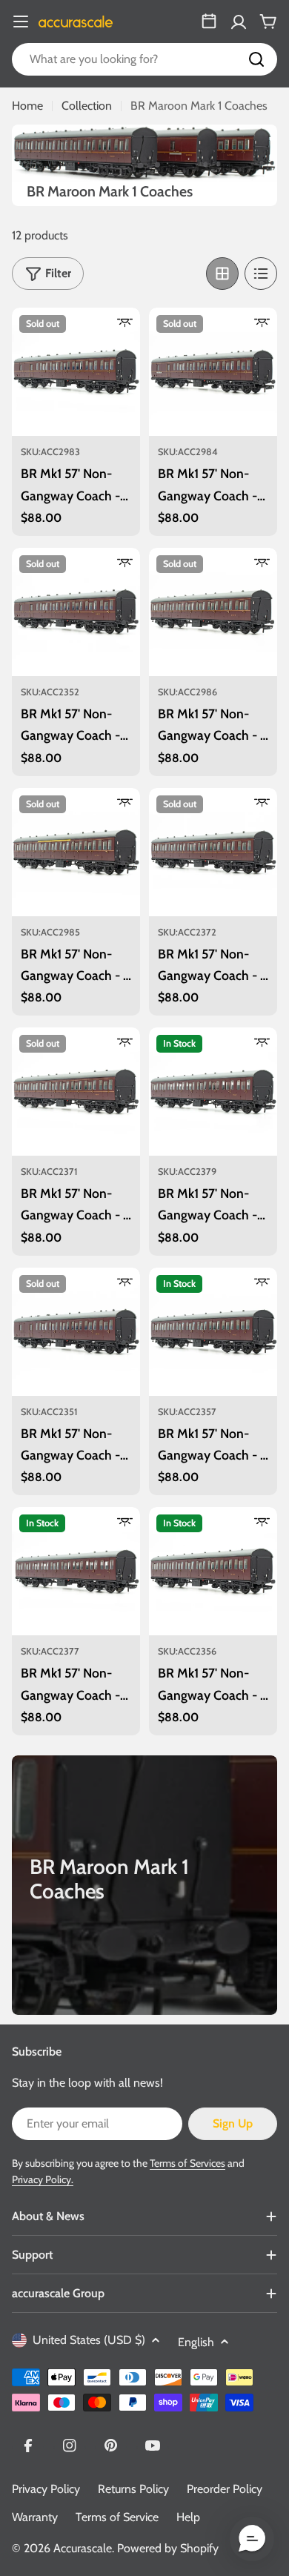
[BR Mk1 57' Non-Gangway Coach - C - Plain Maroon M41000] (213, 1571)
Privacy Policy (46, 2489)
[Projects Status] (209, 21)
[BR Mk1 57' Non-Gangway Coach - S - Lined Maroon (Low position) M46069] (213, 852)
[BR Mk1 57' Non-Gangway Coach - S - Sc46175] (213, 612)
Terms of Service (117, 2517)
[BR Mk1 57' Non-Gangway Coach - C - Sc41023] (76, 852)
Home (27, 106)
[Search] (256, 59)
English (196, 2342)
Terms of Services (187, 2163)
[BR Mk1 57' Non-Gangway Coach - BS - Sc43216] (213, 372)
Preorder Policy (225, 2489)
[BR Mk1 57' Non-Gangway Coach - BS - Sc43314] (76, 372)
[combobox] (144, 59)
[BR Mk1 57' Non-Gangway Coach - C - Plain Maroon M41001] (213, 1332)
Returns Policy (133, 2489)
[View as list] (261, 274)
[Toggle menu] (21, 21)
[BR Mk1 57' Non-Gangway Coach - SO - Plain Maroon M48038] (76, 1571)
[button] (252, 2539)
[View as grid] (222, 274)
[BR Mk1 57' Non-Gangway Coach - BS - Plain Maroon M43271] (76, 1332)
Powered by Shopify (168, 2548)
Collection (87, 106)
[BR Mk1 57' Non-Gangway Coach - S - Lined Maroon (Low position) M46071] (76, 1092)
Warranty (35, 2517)
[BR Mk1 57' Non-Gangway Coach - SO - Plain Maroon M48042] (213, 1092)
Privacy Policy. (43, 2179)
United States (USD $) (89, 2340)
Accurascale (83, 2548)
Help (188, 2517)
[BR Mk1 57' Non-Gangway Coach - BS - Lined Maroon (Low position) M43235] (76, 612)
